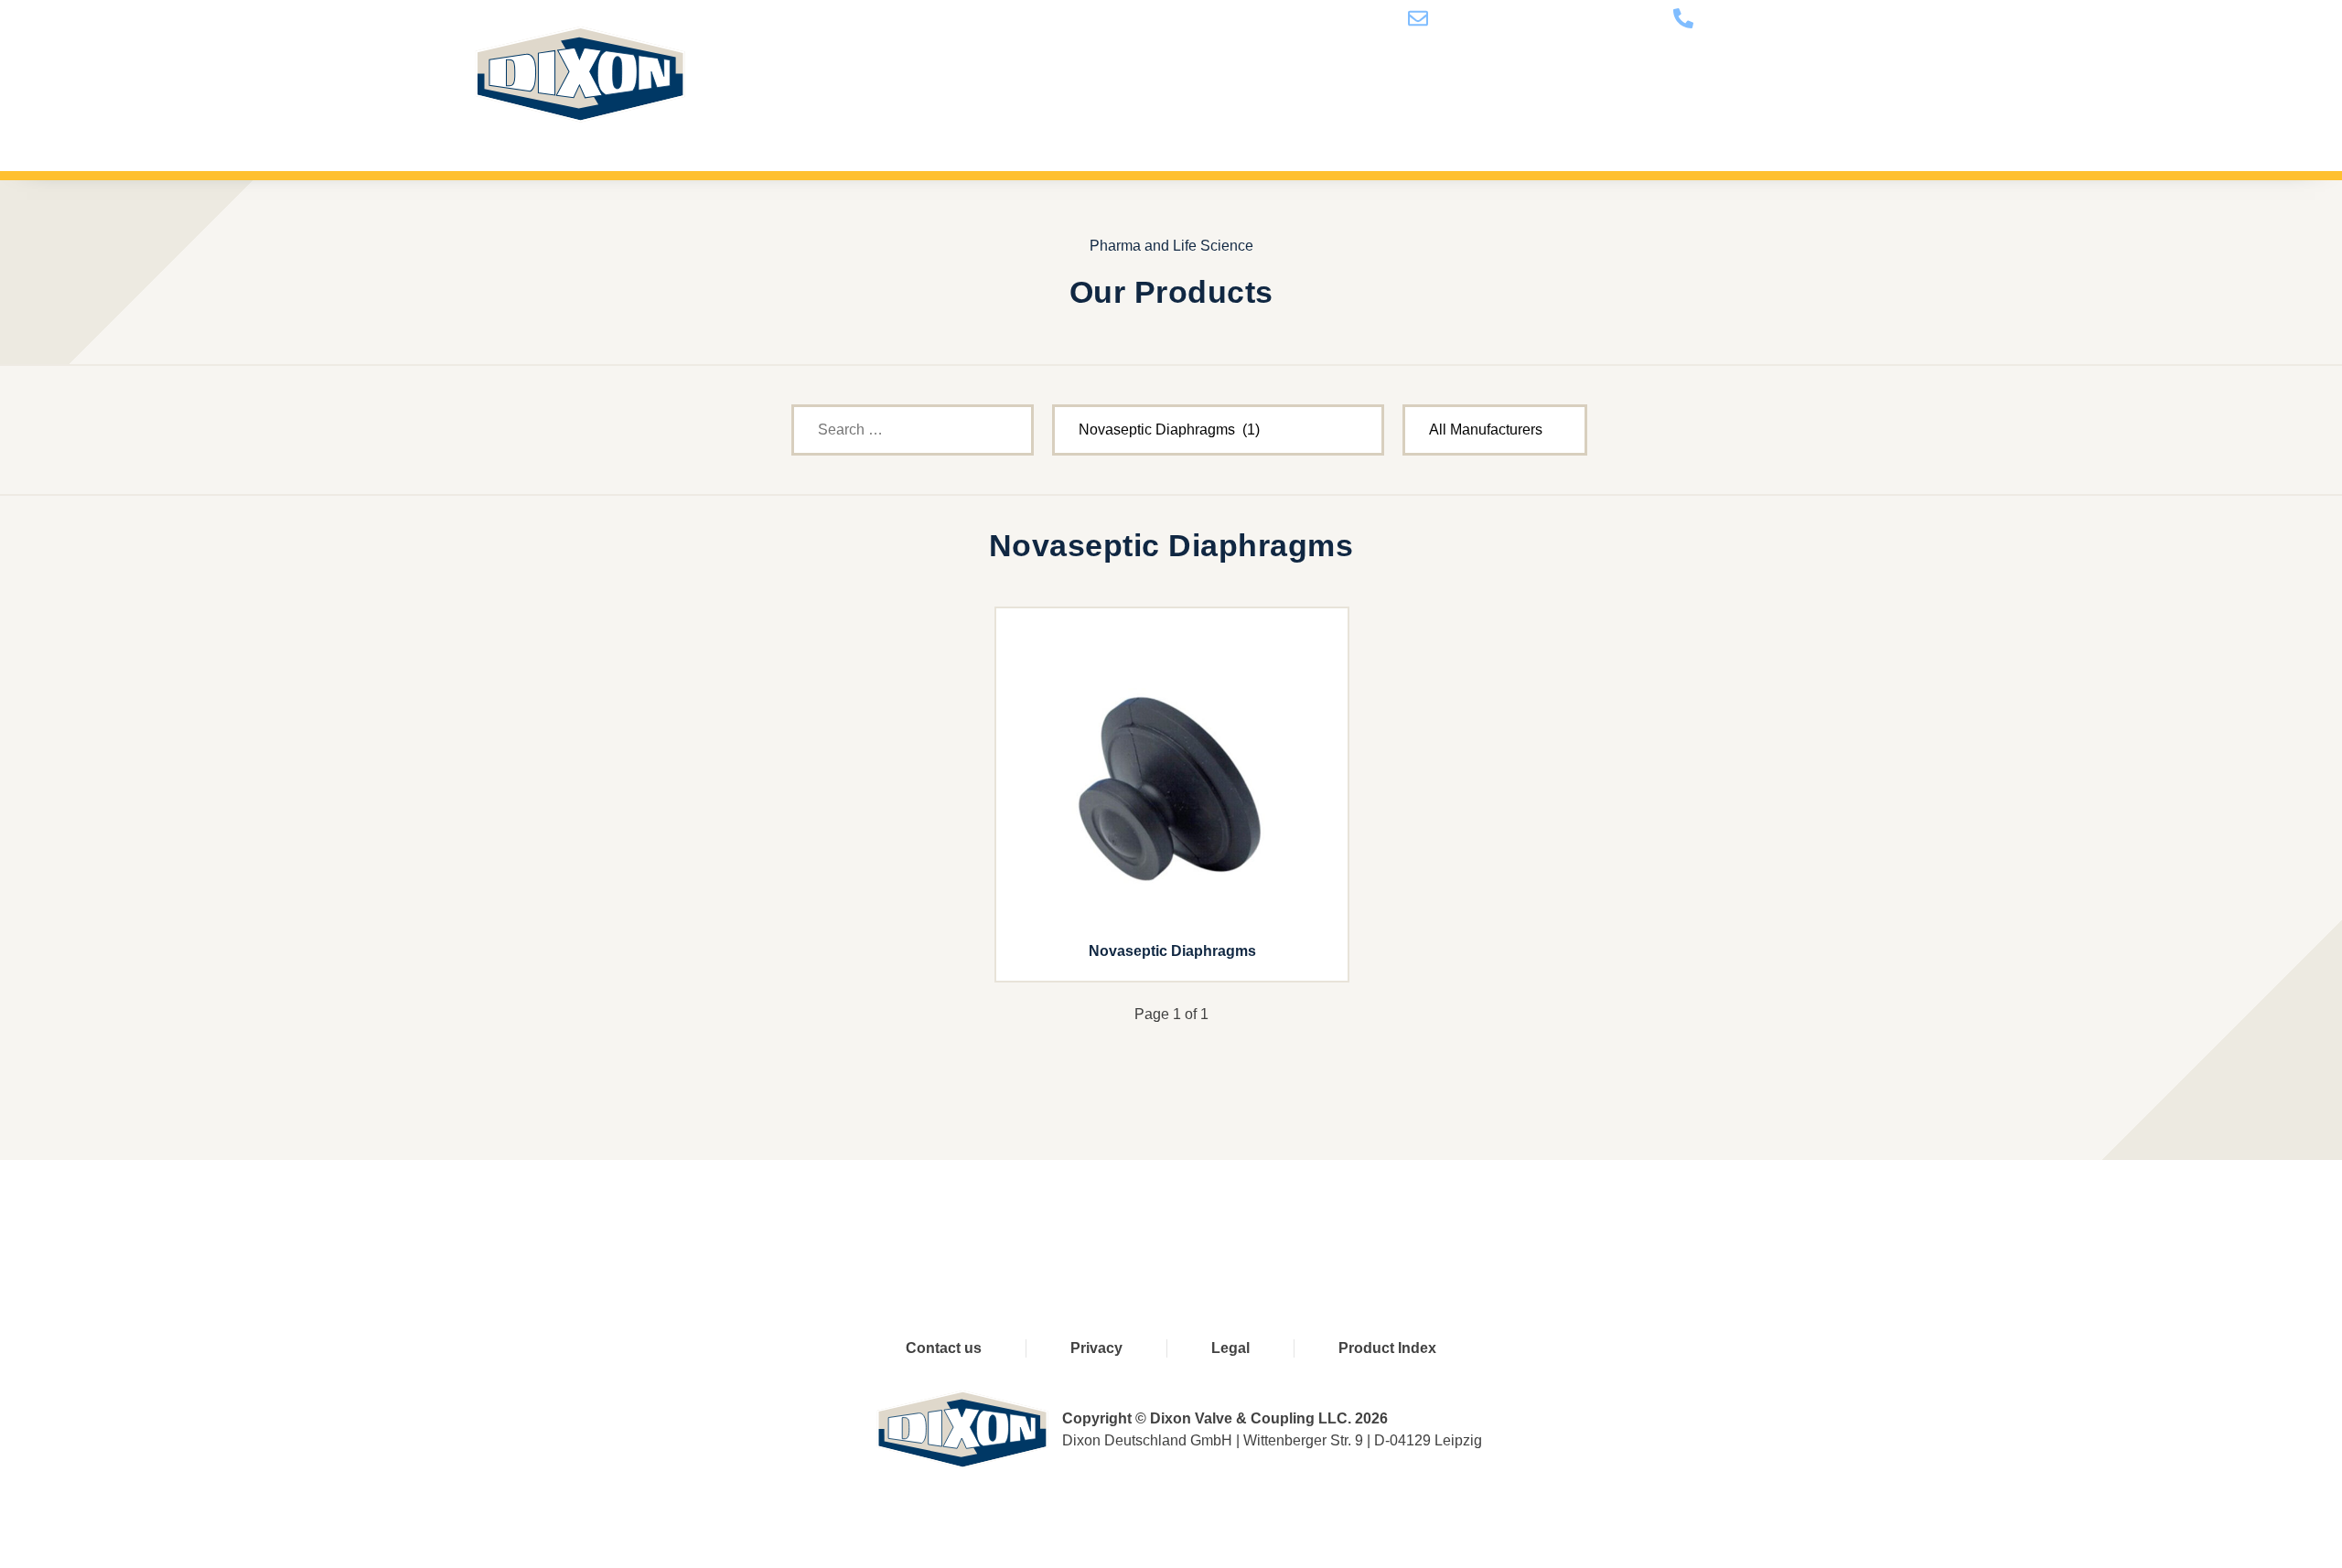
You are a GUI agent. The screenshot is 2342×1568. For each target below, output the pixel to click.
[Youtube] (1163, 1216)
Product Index (1387, 1348)
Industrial (1296, 125)
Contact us (1709, 125)
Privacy (1096, 1348)
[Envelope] (1391, 1216)
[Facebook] (1087, 1216)
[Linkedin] (1239, 1216)
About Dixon (1434, 125)
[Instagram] (1315, 1216)
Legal (1230, 1348)
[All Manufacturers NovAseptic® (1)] (1495, 430)
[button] (1844, 125)
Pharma (1181, 125)
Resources (1575, 125)
